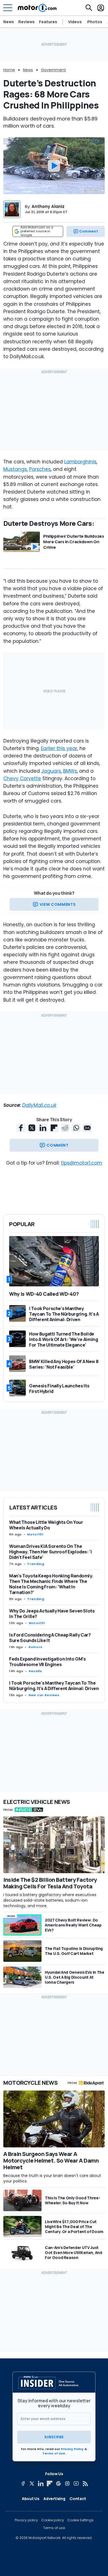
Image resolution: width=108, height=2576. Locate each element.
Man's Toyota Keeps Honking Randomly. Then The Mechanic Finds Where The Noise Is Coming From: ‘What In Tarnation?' (51, 1584)
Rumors (36, 1647)
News (9, 22)
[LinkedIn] (41, 2483)
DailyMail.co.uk (39, 1105)
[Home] (37, 8)
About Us (30, 2499)
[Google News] (58, 2483)
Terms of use (54, 2528)
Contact (78, 2499)
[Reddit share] (65, 1128)
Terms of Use (54, 2453)
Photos (95, 22)
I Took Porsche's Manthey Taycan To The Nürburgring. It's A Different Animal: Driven (54, 1686)
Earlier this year (59, 748)
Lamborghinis (80, 462)
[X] (32, 2483)
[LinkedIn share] (43, 1128)
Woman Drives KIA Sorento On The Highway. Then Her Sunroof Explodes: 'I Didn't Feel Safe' (51, 1552)
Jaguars (51, 771)
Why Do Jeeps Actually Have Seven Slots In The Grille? (52, 1614)
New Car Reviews (44, 1695)
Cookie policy (53, 2520)
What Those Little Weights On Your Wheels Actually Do (46, 1525)
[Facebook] (23, 2483)
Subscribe (54, 2437)
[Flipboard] (50, 2483)
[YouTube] (76, 2483)
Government (53, 70)
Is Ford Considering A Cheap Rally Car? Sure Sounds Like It (50, 1638)
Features (48, 22)
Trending (36, 1564)
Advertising (54, 2499)
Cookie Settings (80, 2520)
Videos (75, 22)
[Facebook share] (21, 1128)
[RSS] (85, 2483)
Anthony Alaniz (48, 206)
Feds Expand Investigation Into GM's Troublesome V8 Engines (47, 1662)
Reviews (26, 22)
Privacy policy (26, 2520)
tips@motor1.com (82, 1163)
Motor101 (35, 1534)
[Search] (89, 8)
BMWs (70, 771)
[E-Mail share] (87, 1128)
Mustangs (15, 469)
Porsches (40, 469)
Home (9, 70)
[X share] (32, 1128)
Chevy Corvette (22, 778)
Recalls (35, 1671)
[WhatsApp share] (76, 1128)
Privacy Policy (72, 2449)
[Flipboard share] (54, 1128)
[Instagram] (67, 2483)
